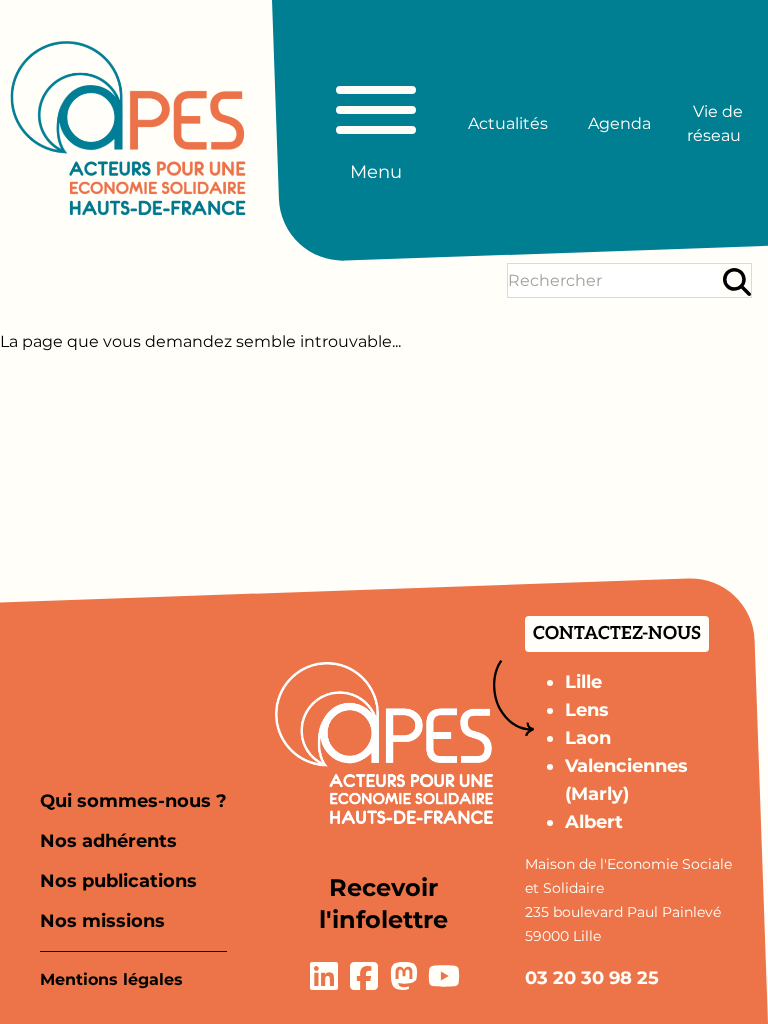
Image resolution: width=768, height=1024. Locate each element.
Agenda (619, 123)
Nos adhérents (108, 841)
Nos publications (118, 881)
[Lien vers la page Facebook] (364, 976)
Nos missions (102, 921)
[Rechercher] (737, 281)
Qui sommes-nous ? (133, 801)
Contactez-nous (617, 633)
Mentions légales (111, 979)
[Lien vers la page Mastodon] (404, 976)
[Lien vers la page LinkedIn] (324, 976)
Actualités (508, 123)
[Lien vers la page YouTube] (444, 976)
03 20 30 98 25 (592, 978)
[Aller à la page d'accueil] (128, 128)
